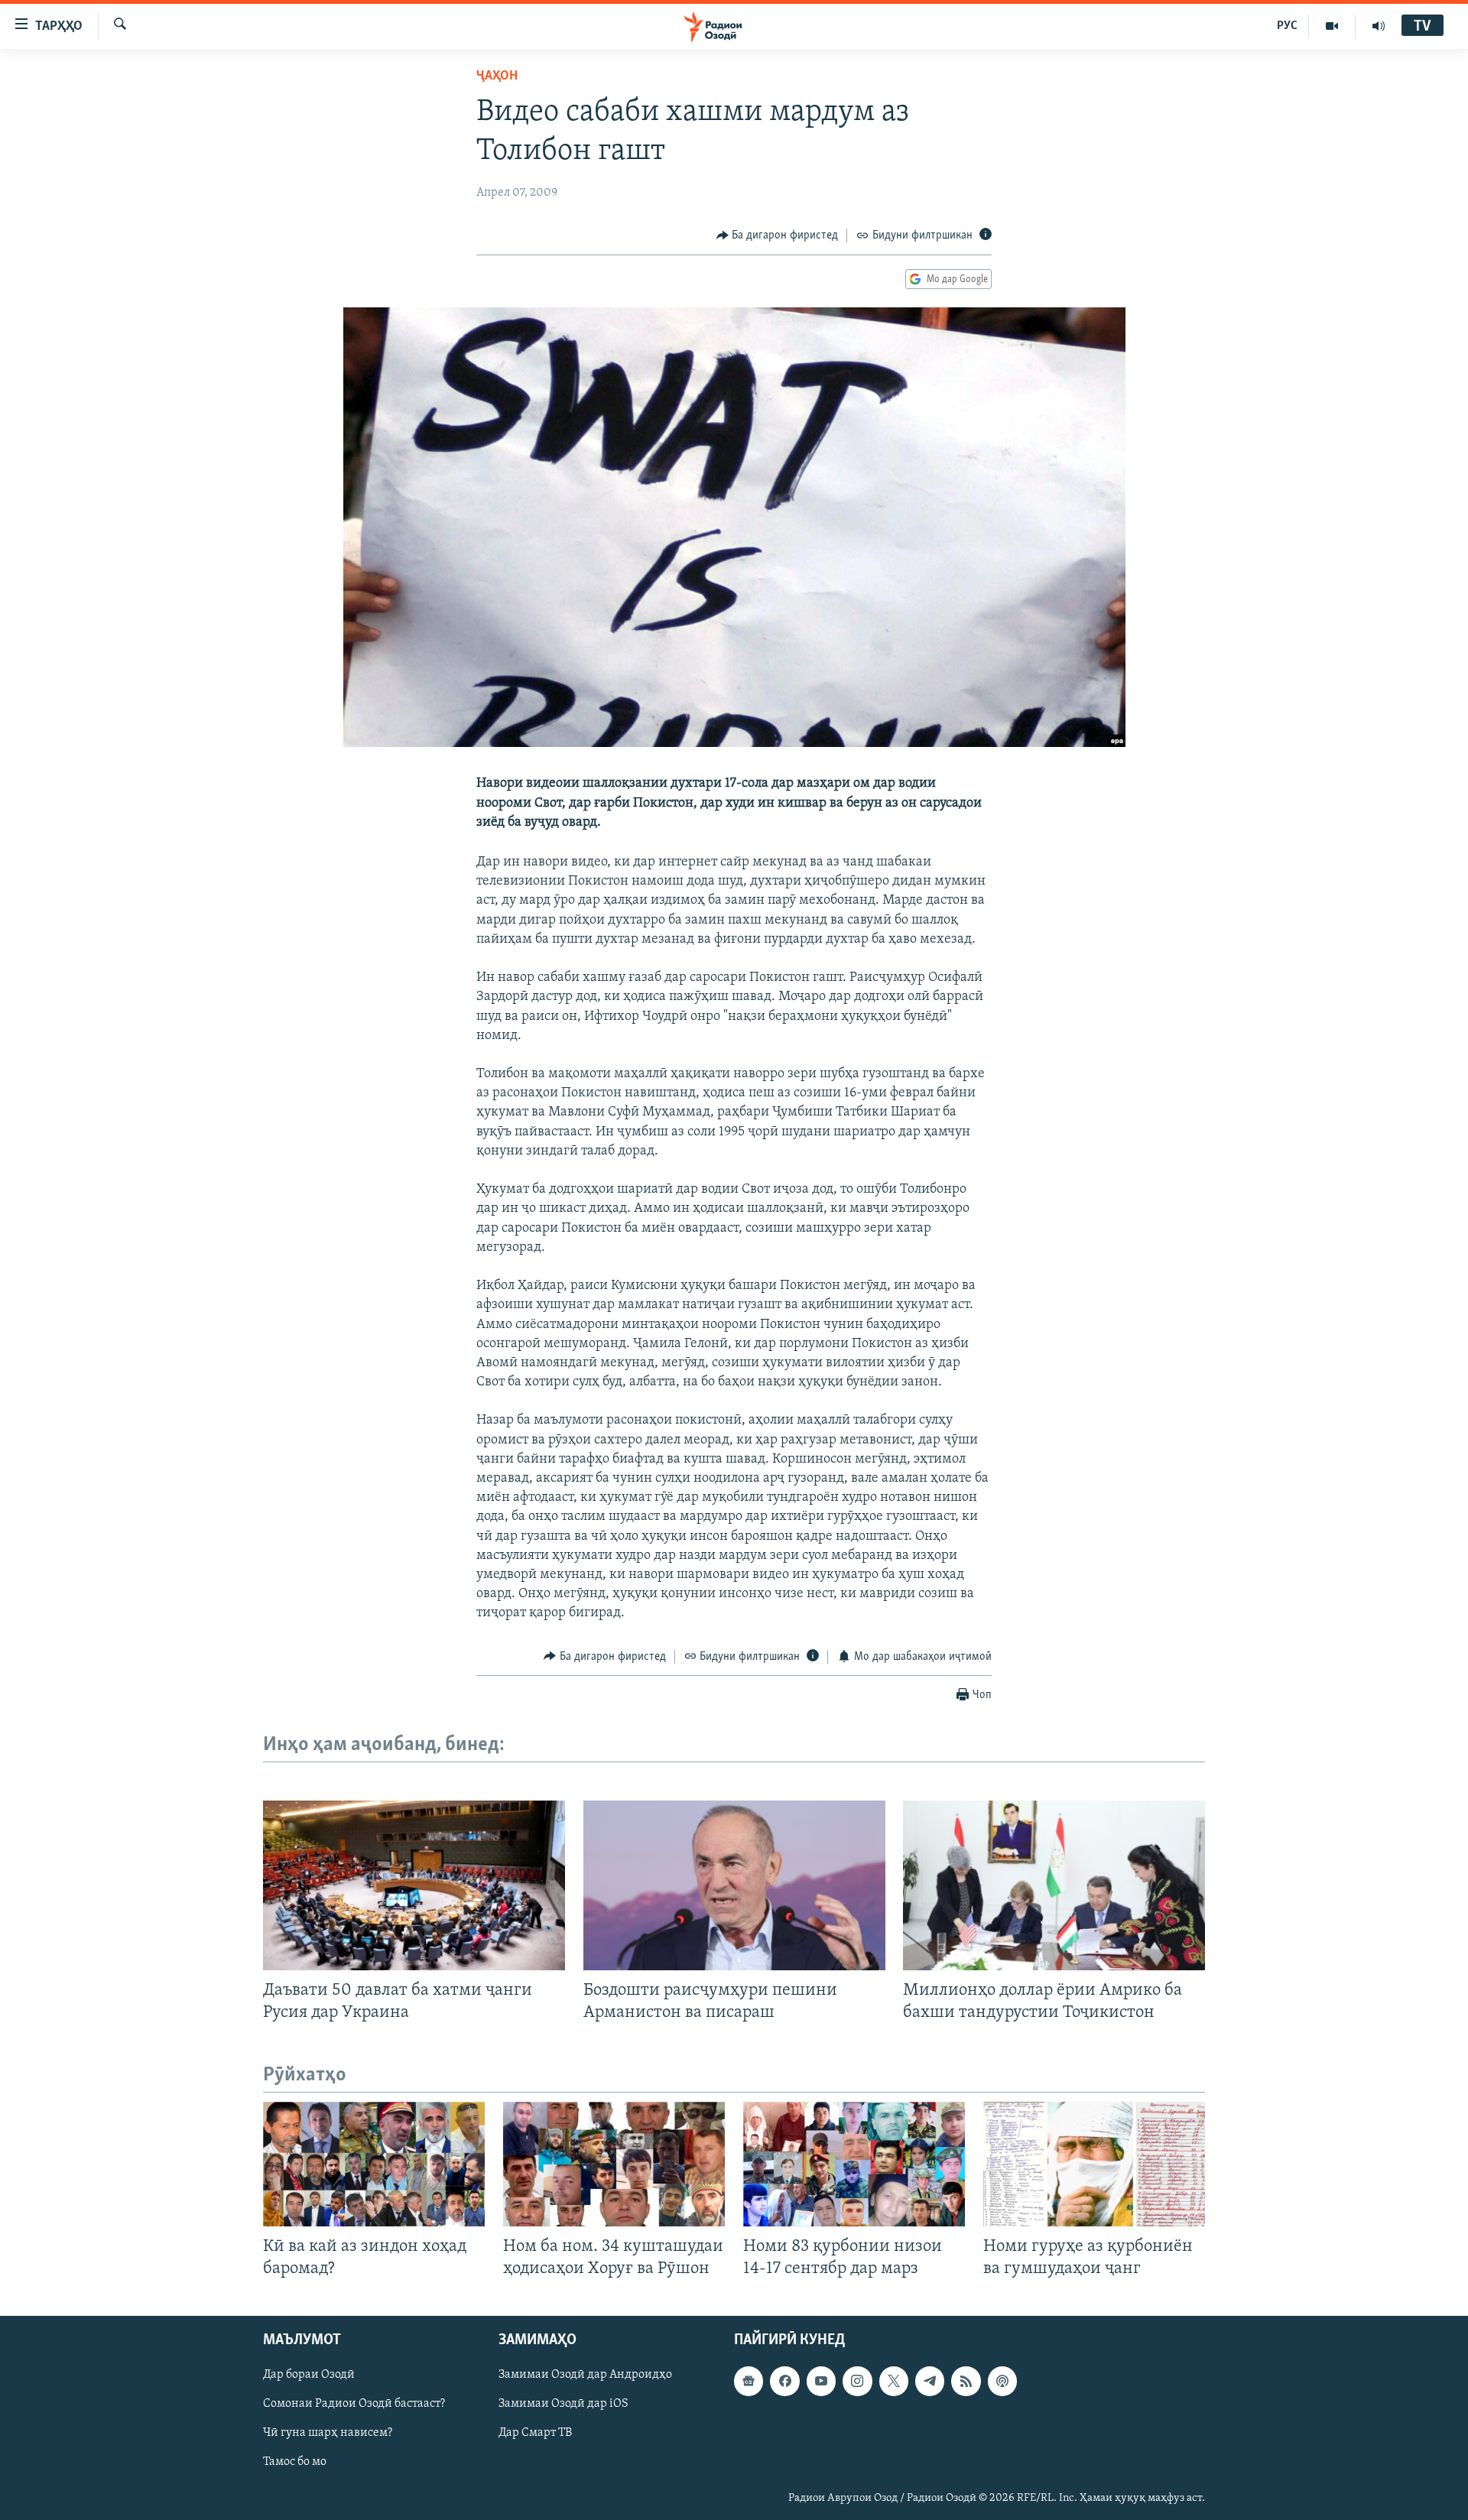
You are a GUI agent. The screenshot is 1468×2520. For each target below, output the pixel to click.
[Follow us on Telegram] (930, 2382)
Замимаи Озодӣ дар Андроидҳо (585, 2375)
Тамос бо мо (295, 2463)
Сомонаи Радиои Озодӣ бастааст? (354, 2405)
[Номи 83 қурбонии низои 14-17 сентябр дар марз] (854, 2164)
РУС (1287, 26)
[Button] (778, 235)
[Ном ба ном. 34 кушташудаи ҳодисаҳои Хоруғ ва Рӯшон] (614, 2164)
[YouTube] (1332, 26)
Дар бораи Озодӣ (309, 2375)
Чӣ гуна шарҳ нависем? (328, 2434)
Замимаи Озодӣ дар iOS (563, 2405)
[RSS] (966, 2382)
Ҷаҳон (497, 76)
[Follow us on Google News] (749, 2382)
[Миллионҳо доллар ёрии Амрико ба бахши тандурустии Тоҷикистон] (1054, 1885)
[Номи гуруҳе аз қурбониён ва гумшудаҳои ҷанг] (1094, 2164)
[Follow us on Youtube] (821, 2382)
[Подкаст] (1002, 2382)
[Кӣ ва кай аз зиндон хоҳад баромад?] (374, 2164)
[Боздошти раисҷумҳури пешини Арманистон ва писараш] (734, 1885)
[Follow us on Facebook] (784, 2382)
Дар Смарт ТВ (535, 2434)
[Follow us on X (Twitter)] (894, 2382)
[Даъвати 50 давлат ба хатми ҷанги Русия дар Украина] (414, 1885)
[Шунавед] (1379, 26)
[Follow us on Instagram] (857, 2382)
